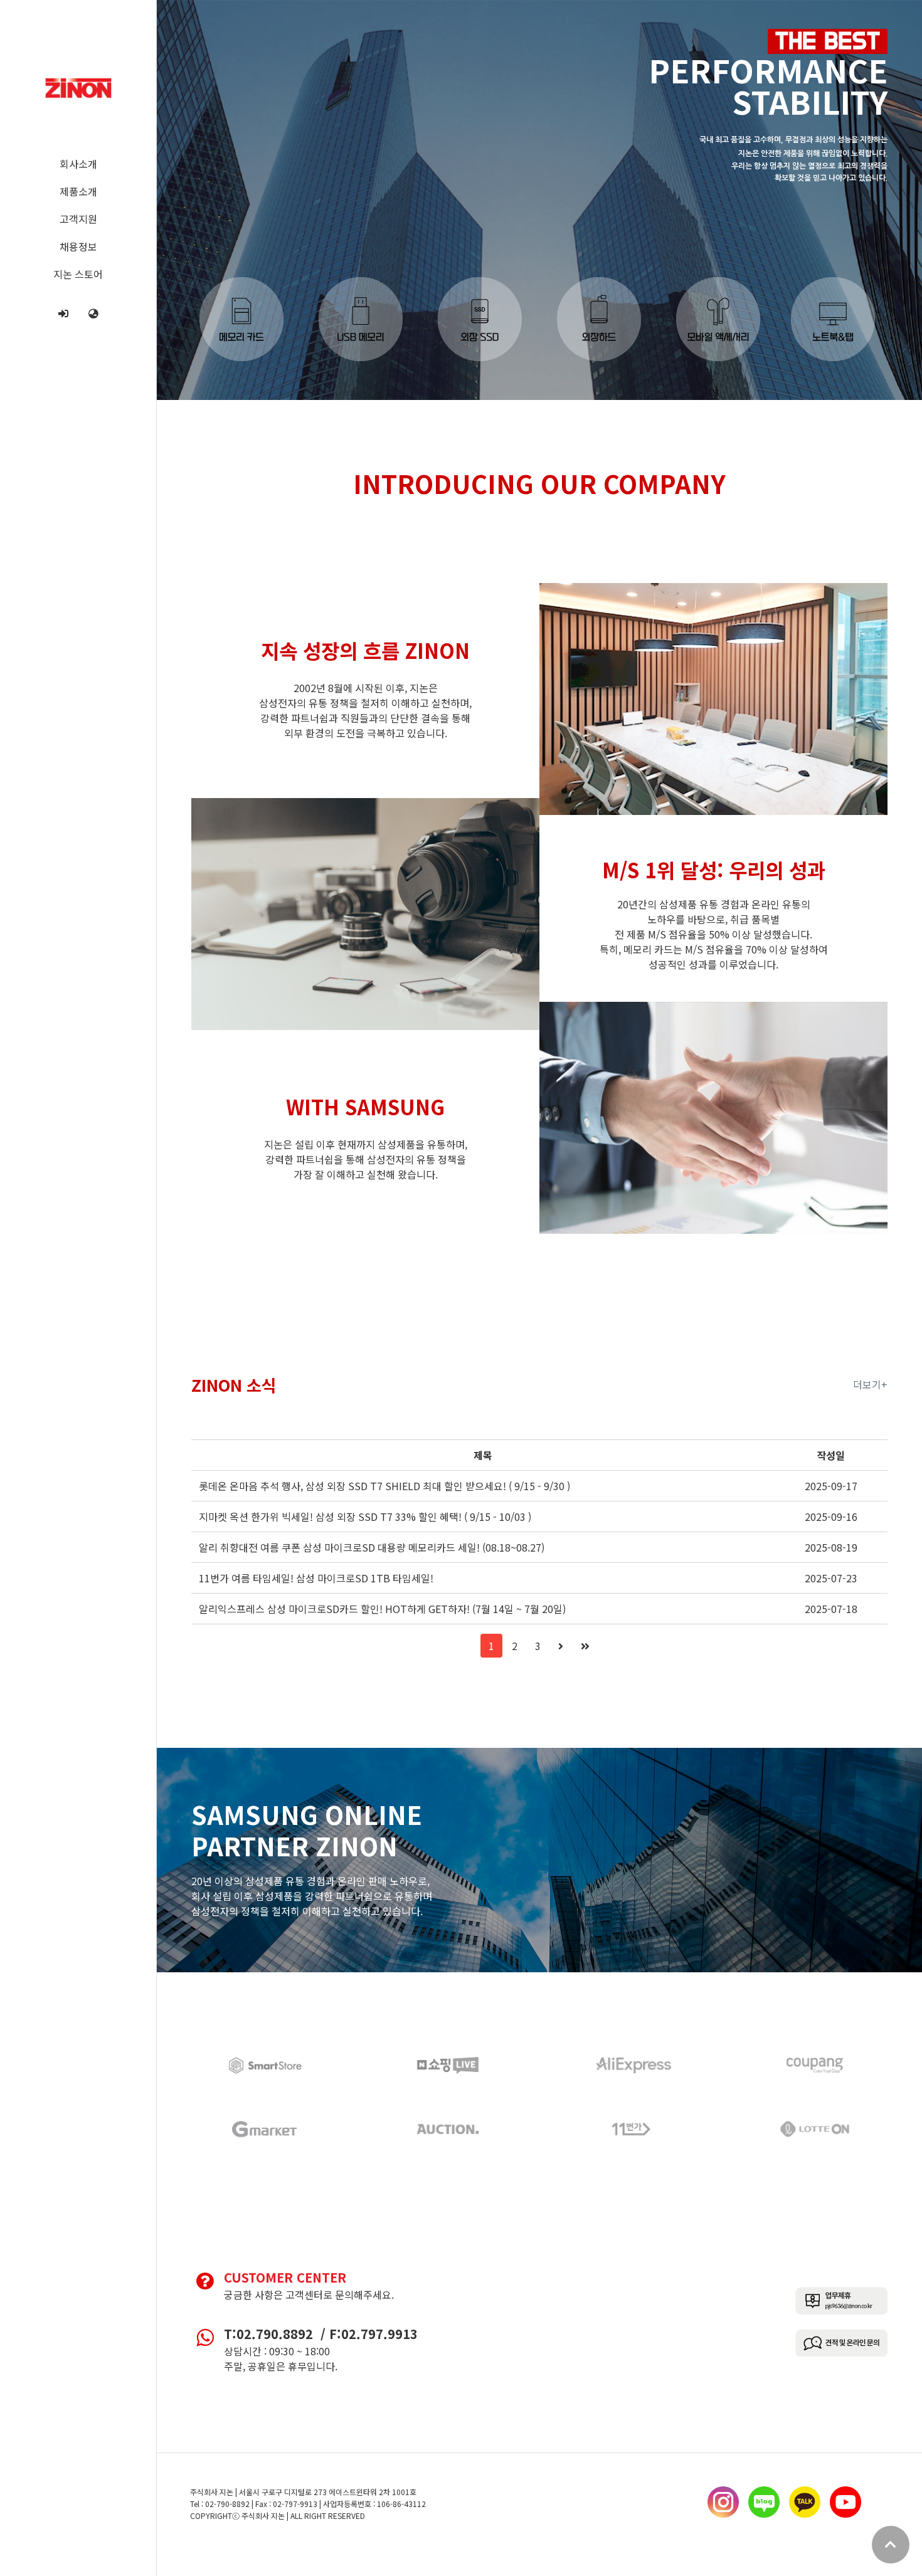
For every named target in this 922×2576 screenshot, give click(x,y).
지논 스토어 (78, 274)
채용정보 (78, 246)
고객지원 (78, 219)
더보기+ (870, 1384)
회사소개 (78, 164)
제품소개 (78, 191)
